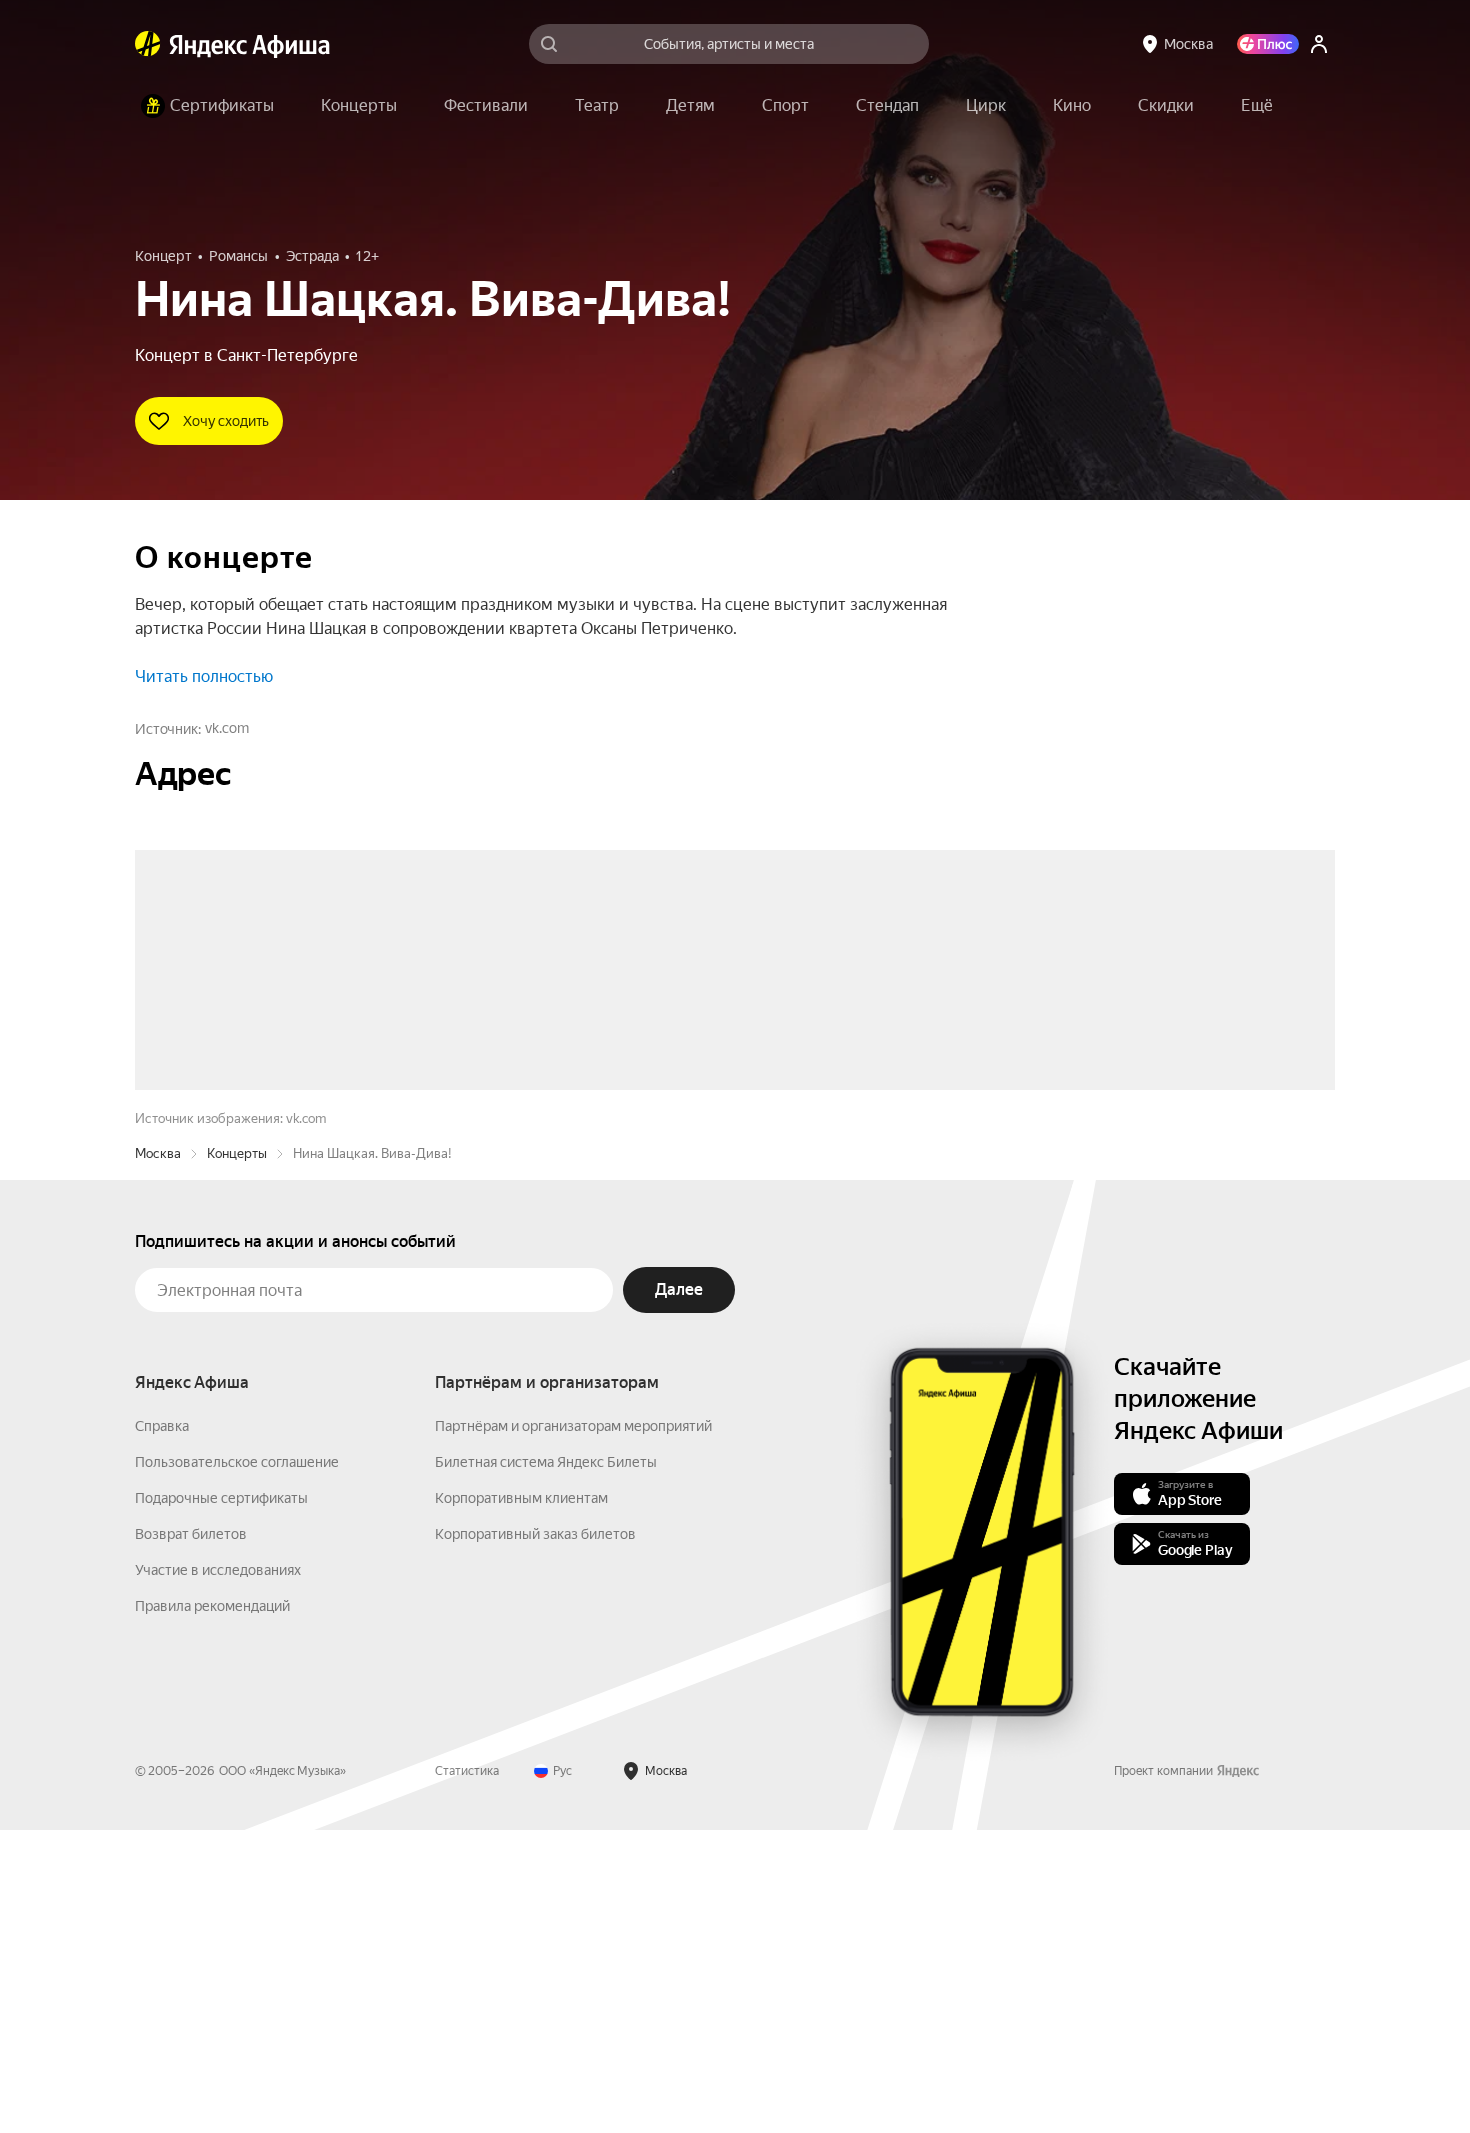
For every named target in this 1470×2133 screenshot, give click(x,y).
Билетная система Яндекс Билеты (546, 1765)
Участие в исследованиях (218, 1873)
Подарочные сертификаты (221, 1801)
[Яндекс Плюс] (1268, 44)
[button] (1257, 106)
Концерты (237, 1456)
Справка (162, 1729)
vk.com (227, 728)
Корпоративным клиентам (521, 1801)
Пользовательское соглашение (237, 1765)
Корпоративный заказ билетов (535, 1837)
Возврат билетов (191, 1837)
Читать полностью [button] (204, 676)
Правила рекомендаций (212, 1909)
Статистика (467, 2074)
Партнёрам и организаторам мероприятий (573, 1729)
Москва (158, 1456)
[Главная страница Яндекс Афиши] (148, 44)
